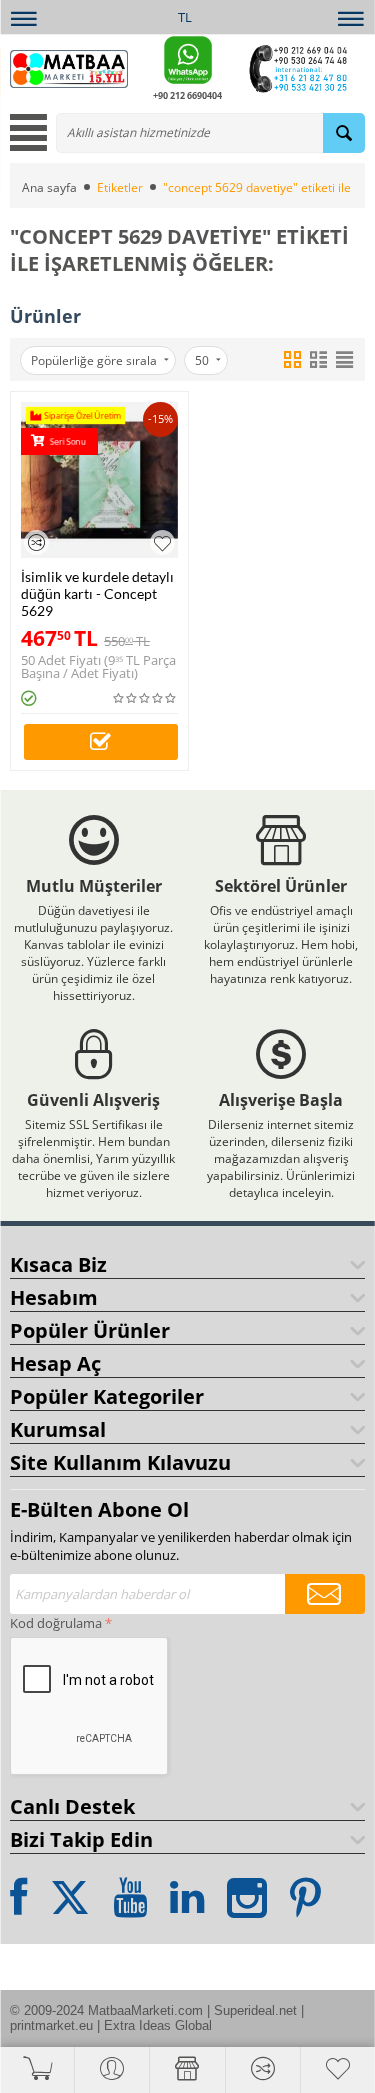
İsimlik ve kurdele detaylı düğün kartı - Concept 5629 (97, 593)
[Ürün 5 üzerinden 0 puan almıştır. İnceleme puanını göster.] (145, 698)
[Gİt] (325, 1594)
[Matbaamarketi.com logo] (69, 67)
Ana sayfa (49, 187)
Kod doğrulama (56, 1623)
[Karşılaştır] (36, 542)
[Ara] (344, 133)
